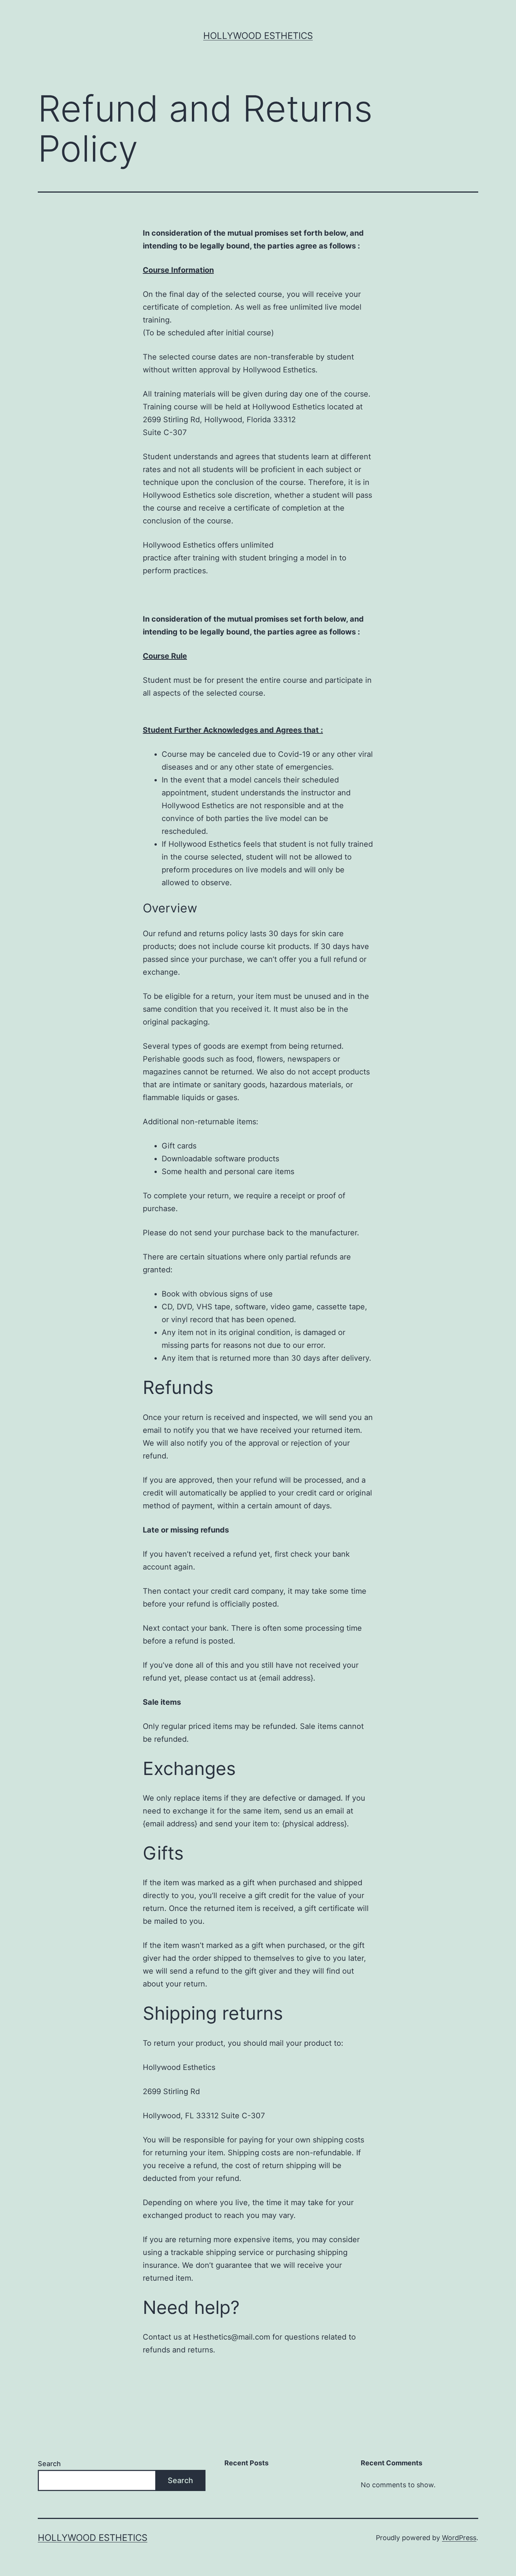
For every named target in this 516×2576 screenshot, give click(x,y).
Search (49, 2464)
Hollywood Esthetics (258, 36)
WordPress (459, 2538)
